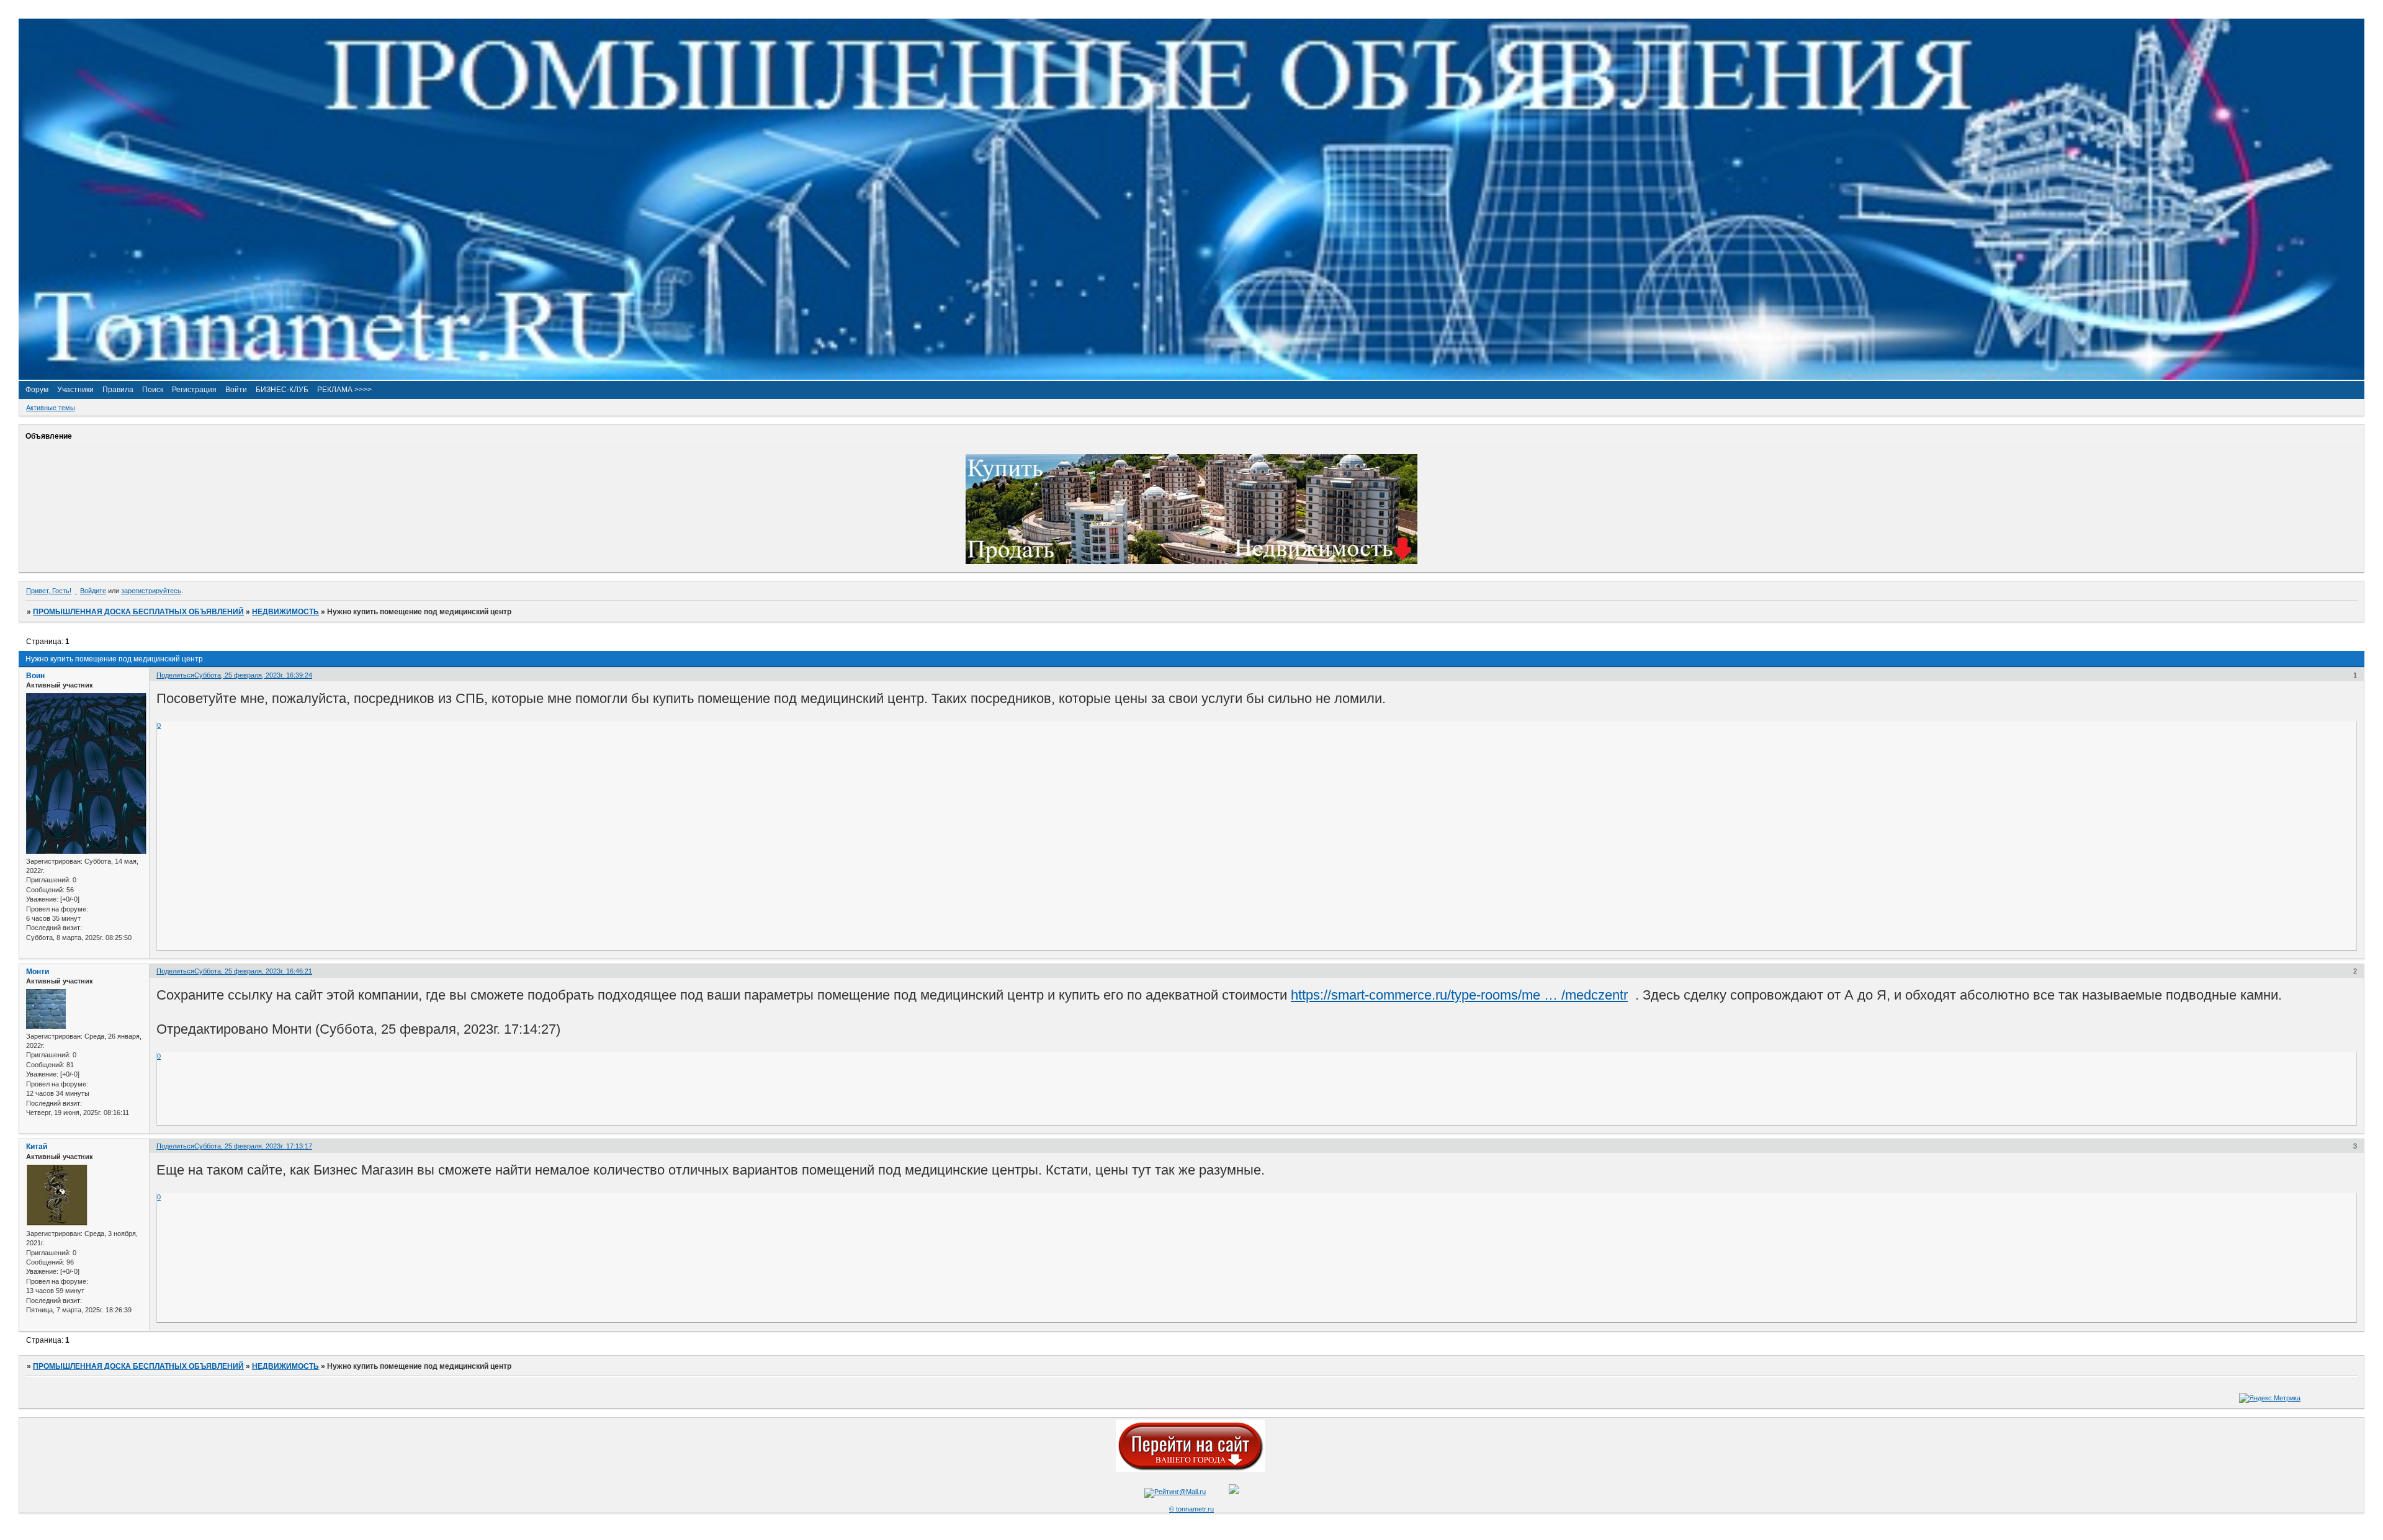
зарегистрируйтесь (151, 591)
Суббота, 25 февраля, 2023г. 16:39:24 (253, 675)
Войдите (93, 591)
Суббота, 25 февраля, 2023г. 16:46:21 (253, 971)
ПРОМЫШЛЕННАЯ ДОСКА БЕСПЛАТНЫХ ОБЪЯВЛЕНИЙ (138, 612)
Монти (38, 972)
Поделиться (175, 675)
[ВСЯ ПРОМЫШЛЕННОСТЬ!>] (1191, 377)
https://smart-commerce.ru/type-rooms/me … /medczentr (1459, 995)
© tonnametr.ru (1191, 1509)
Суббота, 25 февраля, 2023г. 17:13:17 (253, 1146)
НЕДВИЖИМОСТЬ (285, 612)
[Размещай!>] (1191, 562)
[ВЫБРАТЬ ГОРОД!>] (1190, 1469)
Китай (37, 1147)
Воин (35, 676)
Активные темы (51, 408)
